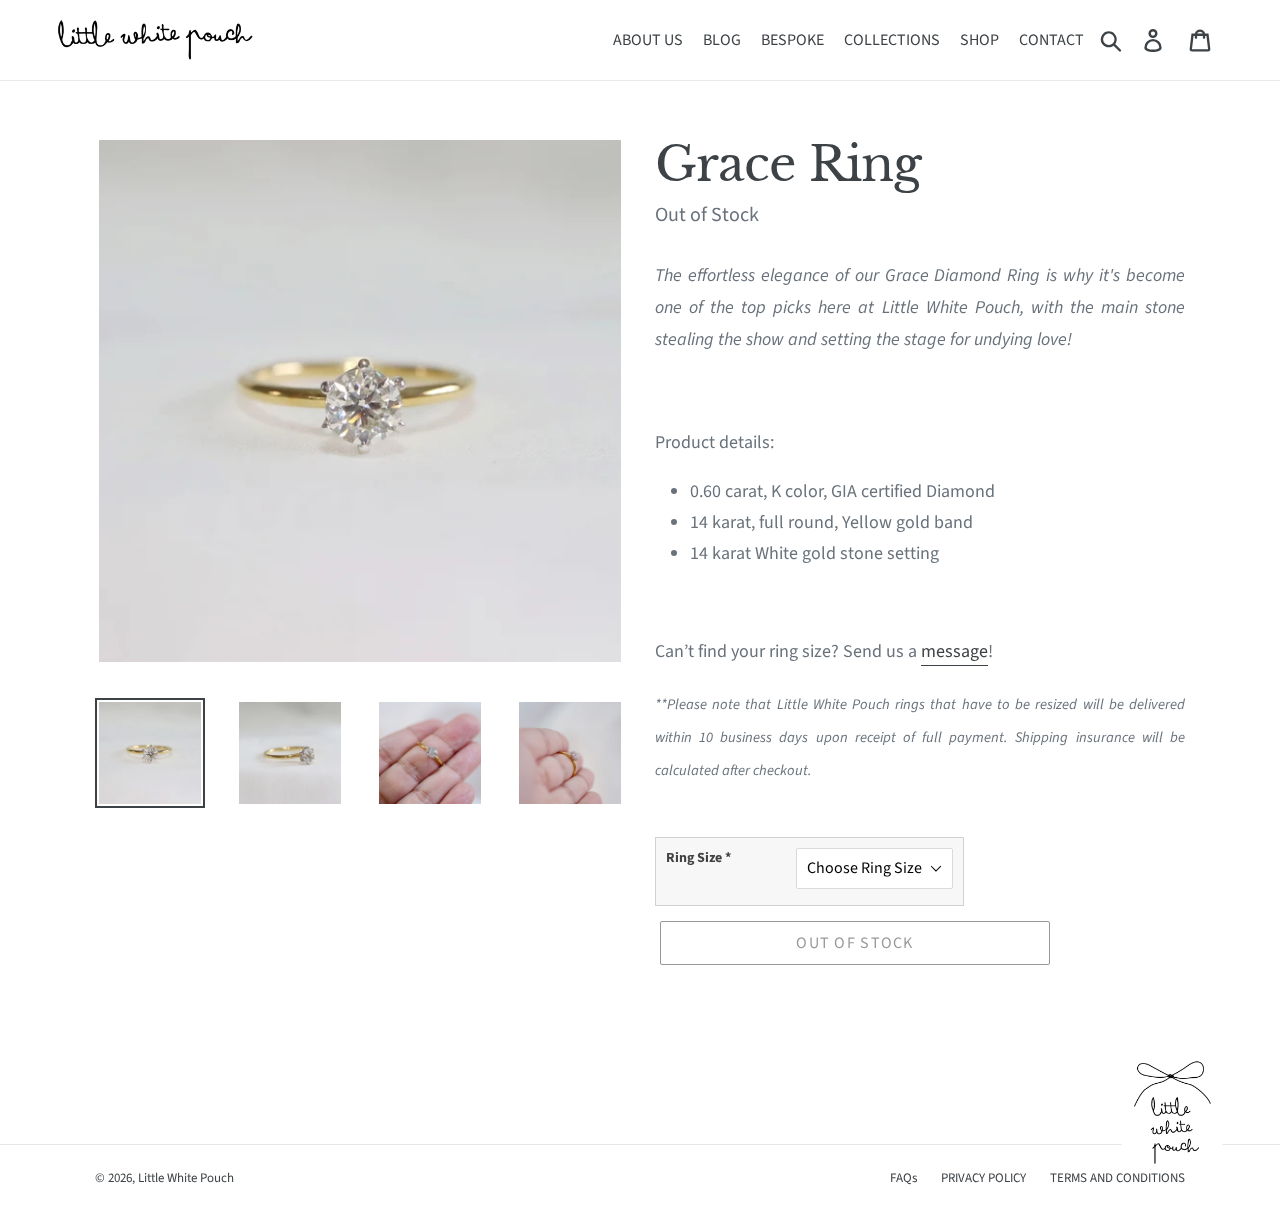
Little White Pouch (186, 1178)
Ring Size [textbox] (698, 858)
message (954, 651)
